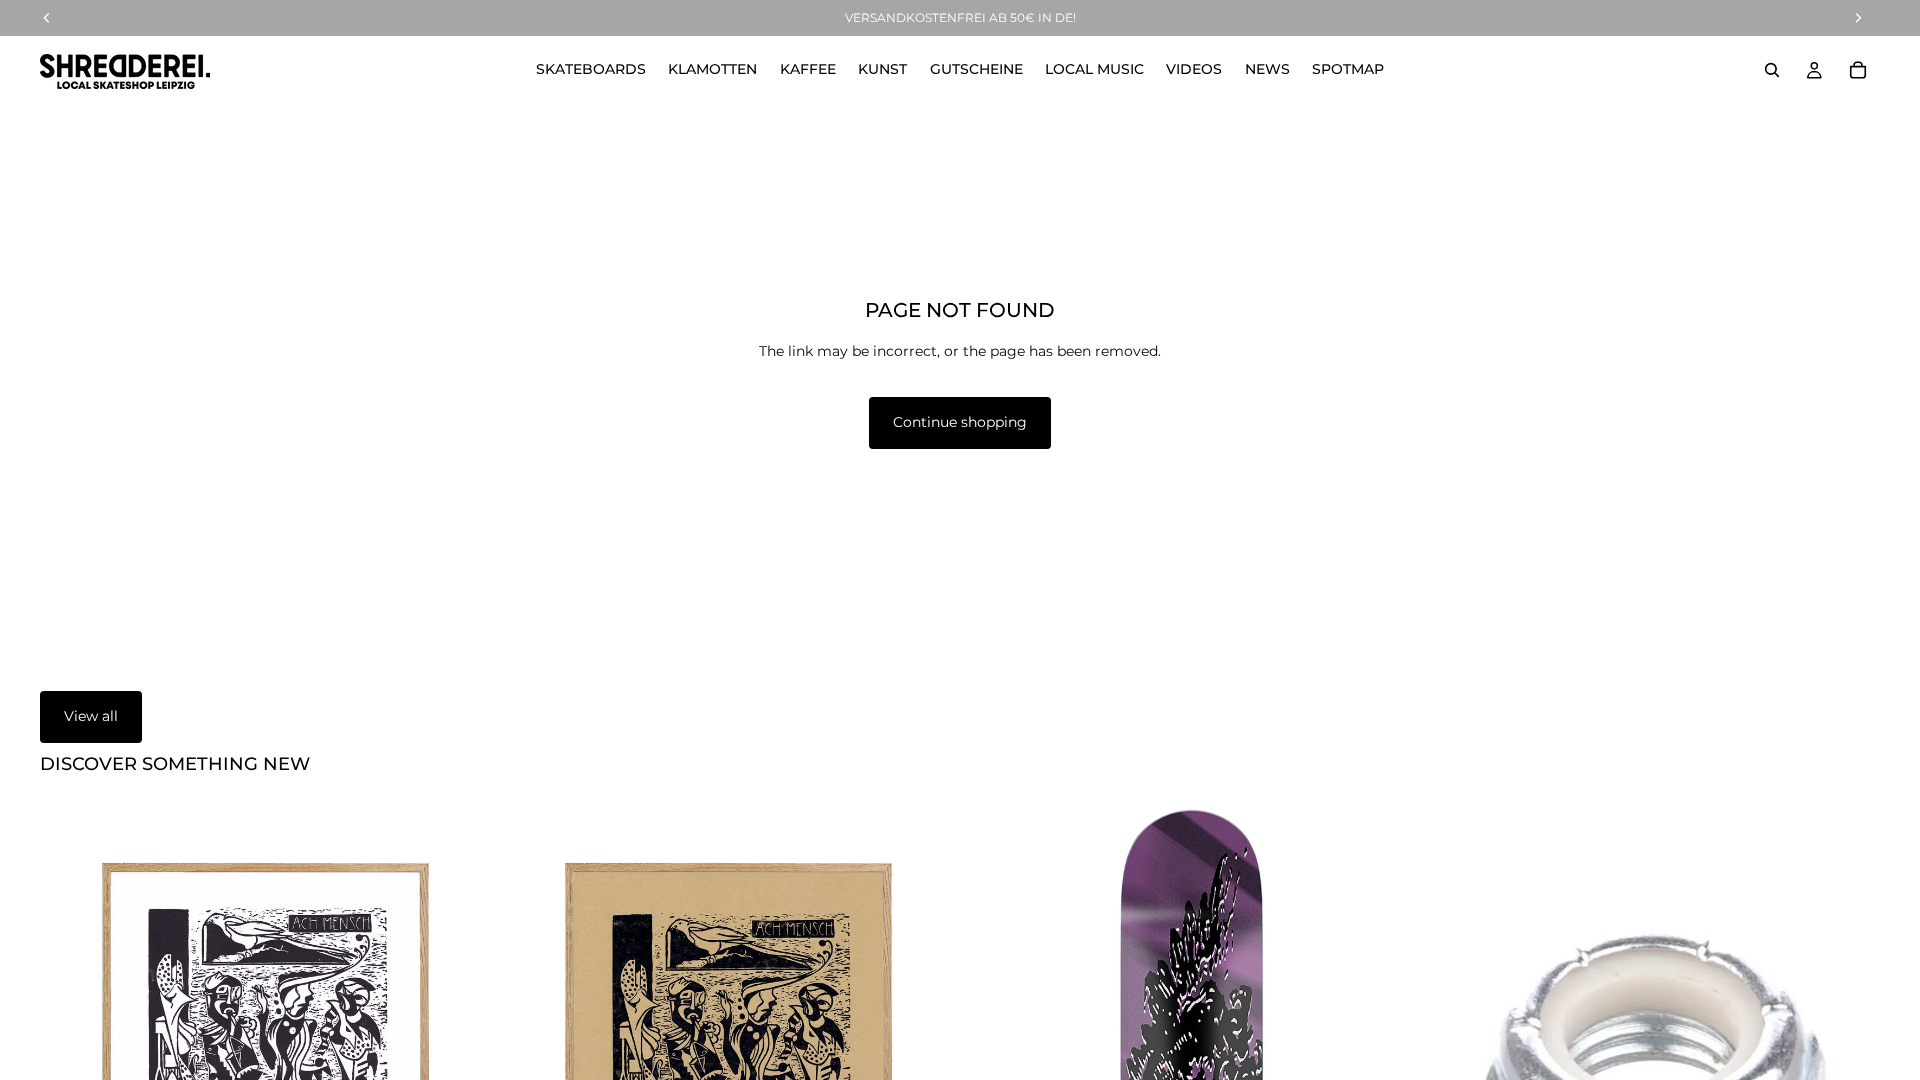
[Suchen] (1772, 70)
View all (91, 716)
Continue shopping (960, 422)
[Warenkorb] (1858, 70)
